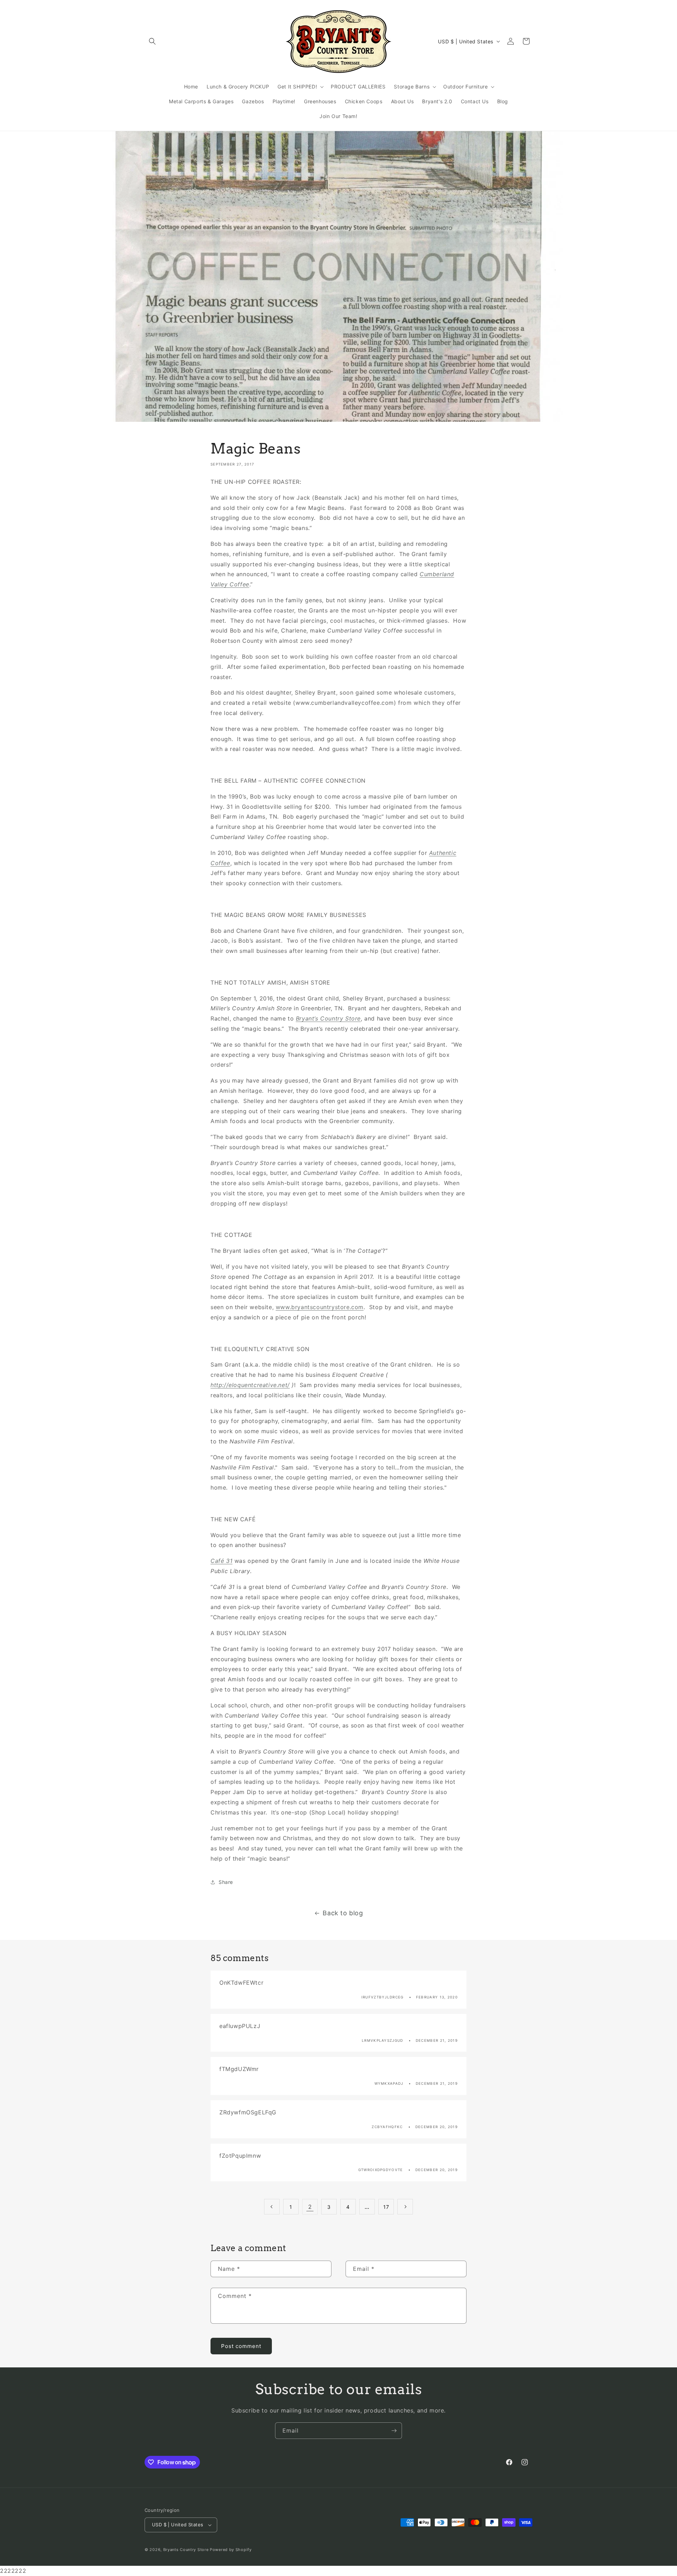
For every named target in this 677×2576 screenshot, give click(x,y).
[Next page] (405, 2207)
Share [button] (226, 1882)
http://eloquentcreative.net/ (250, 1385)
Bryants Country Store (186, 2550)
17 (386, 2207)
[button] (152, 41)
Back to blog (343, 1913)
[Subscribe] (394, 2431)
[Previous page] (272, 2207)
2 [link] (310, 2207)
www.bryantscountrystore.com (320, 1307)
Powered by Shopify (231, 2550)
